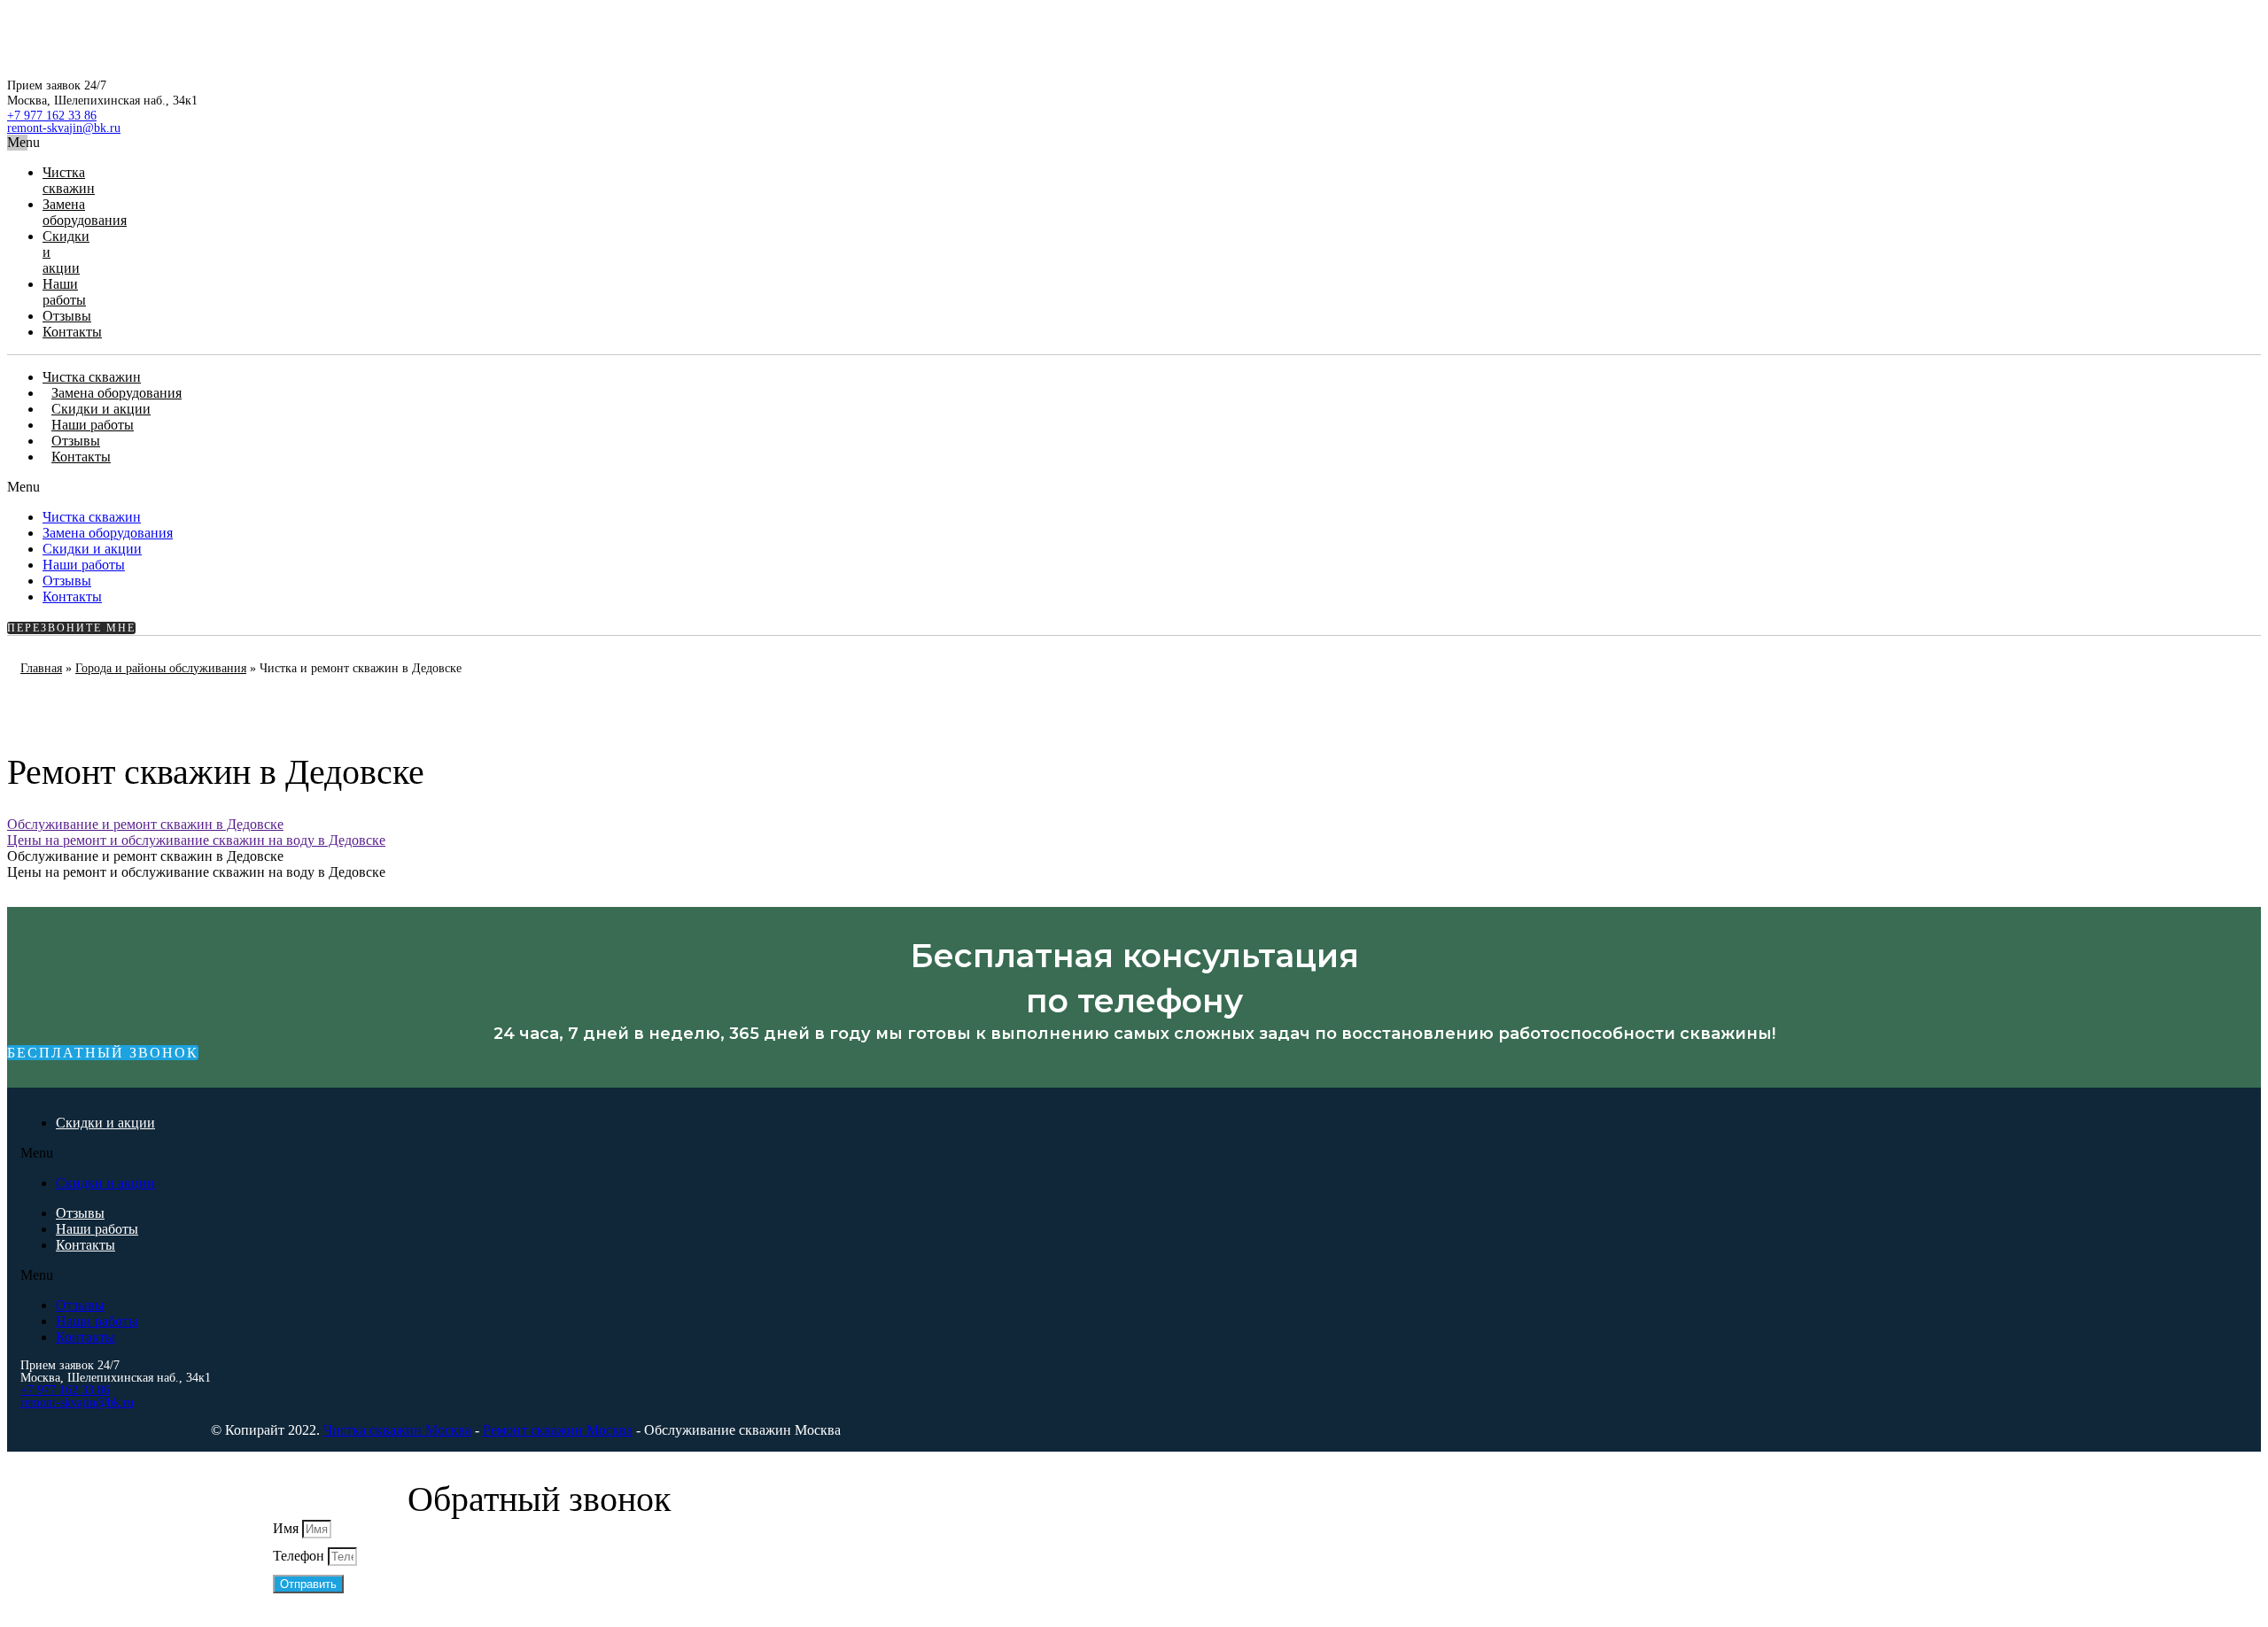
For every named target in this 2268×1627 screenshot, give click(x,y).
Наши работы (64, 292)
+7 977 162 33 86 (52, 116)
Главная (41, 668)
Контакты (72, 332)
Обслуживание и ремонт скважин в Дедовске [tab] (145, 856)
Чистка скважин (69, 180)
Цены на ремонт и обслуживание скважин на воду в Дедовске (196, 840)
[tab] (512, 825)
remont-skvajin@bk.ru (64, 128)
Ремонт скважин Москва (558, 1430)
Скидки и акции (101, 409)
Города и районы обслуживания (161, 668)
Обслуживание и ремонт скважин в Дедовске (145, 824)
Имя (287, 1528)
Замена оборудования (85, 212)
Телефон (300, 1556)
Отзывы (67, 316)
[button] (17, 143)
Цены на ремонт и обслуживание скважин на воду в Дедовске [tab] (196, 872)
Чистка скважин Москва (397, 1430)
